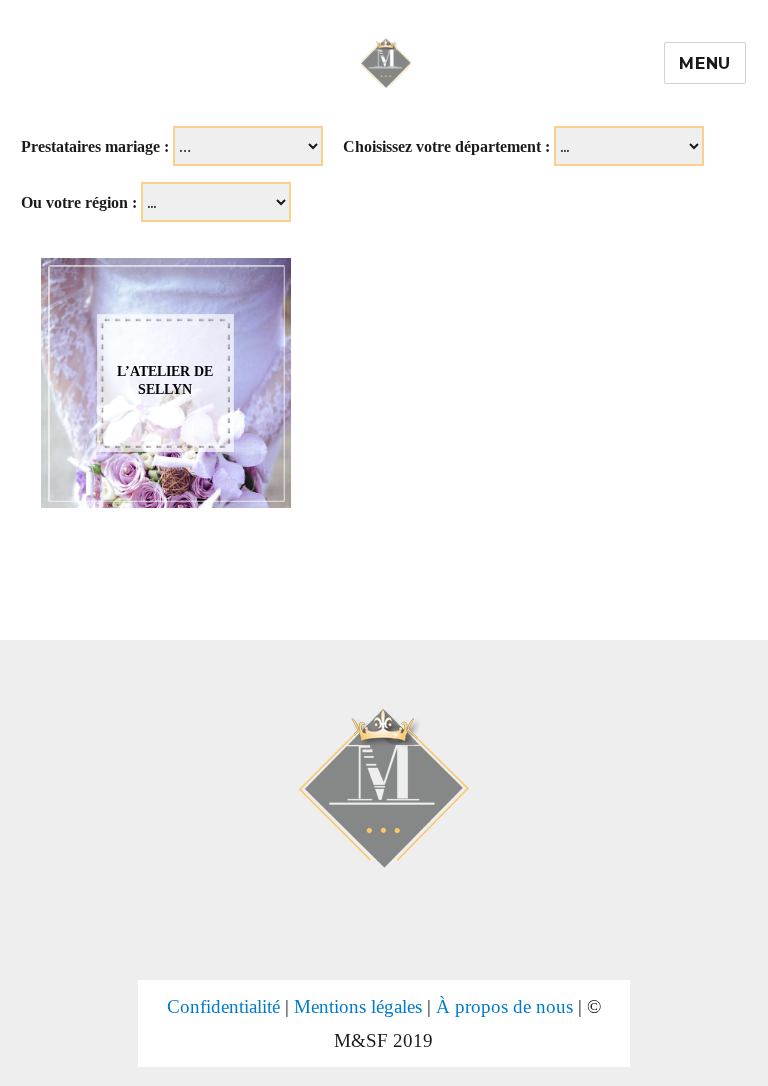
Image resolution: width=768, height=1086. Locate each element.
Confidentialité (223, 1006)
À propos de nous (504, 1006)
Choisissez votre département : (446, 146)
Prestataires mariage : (95, 146)
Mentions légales (358, 1006)
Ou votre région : (79, 202)
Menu (705, 63)
